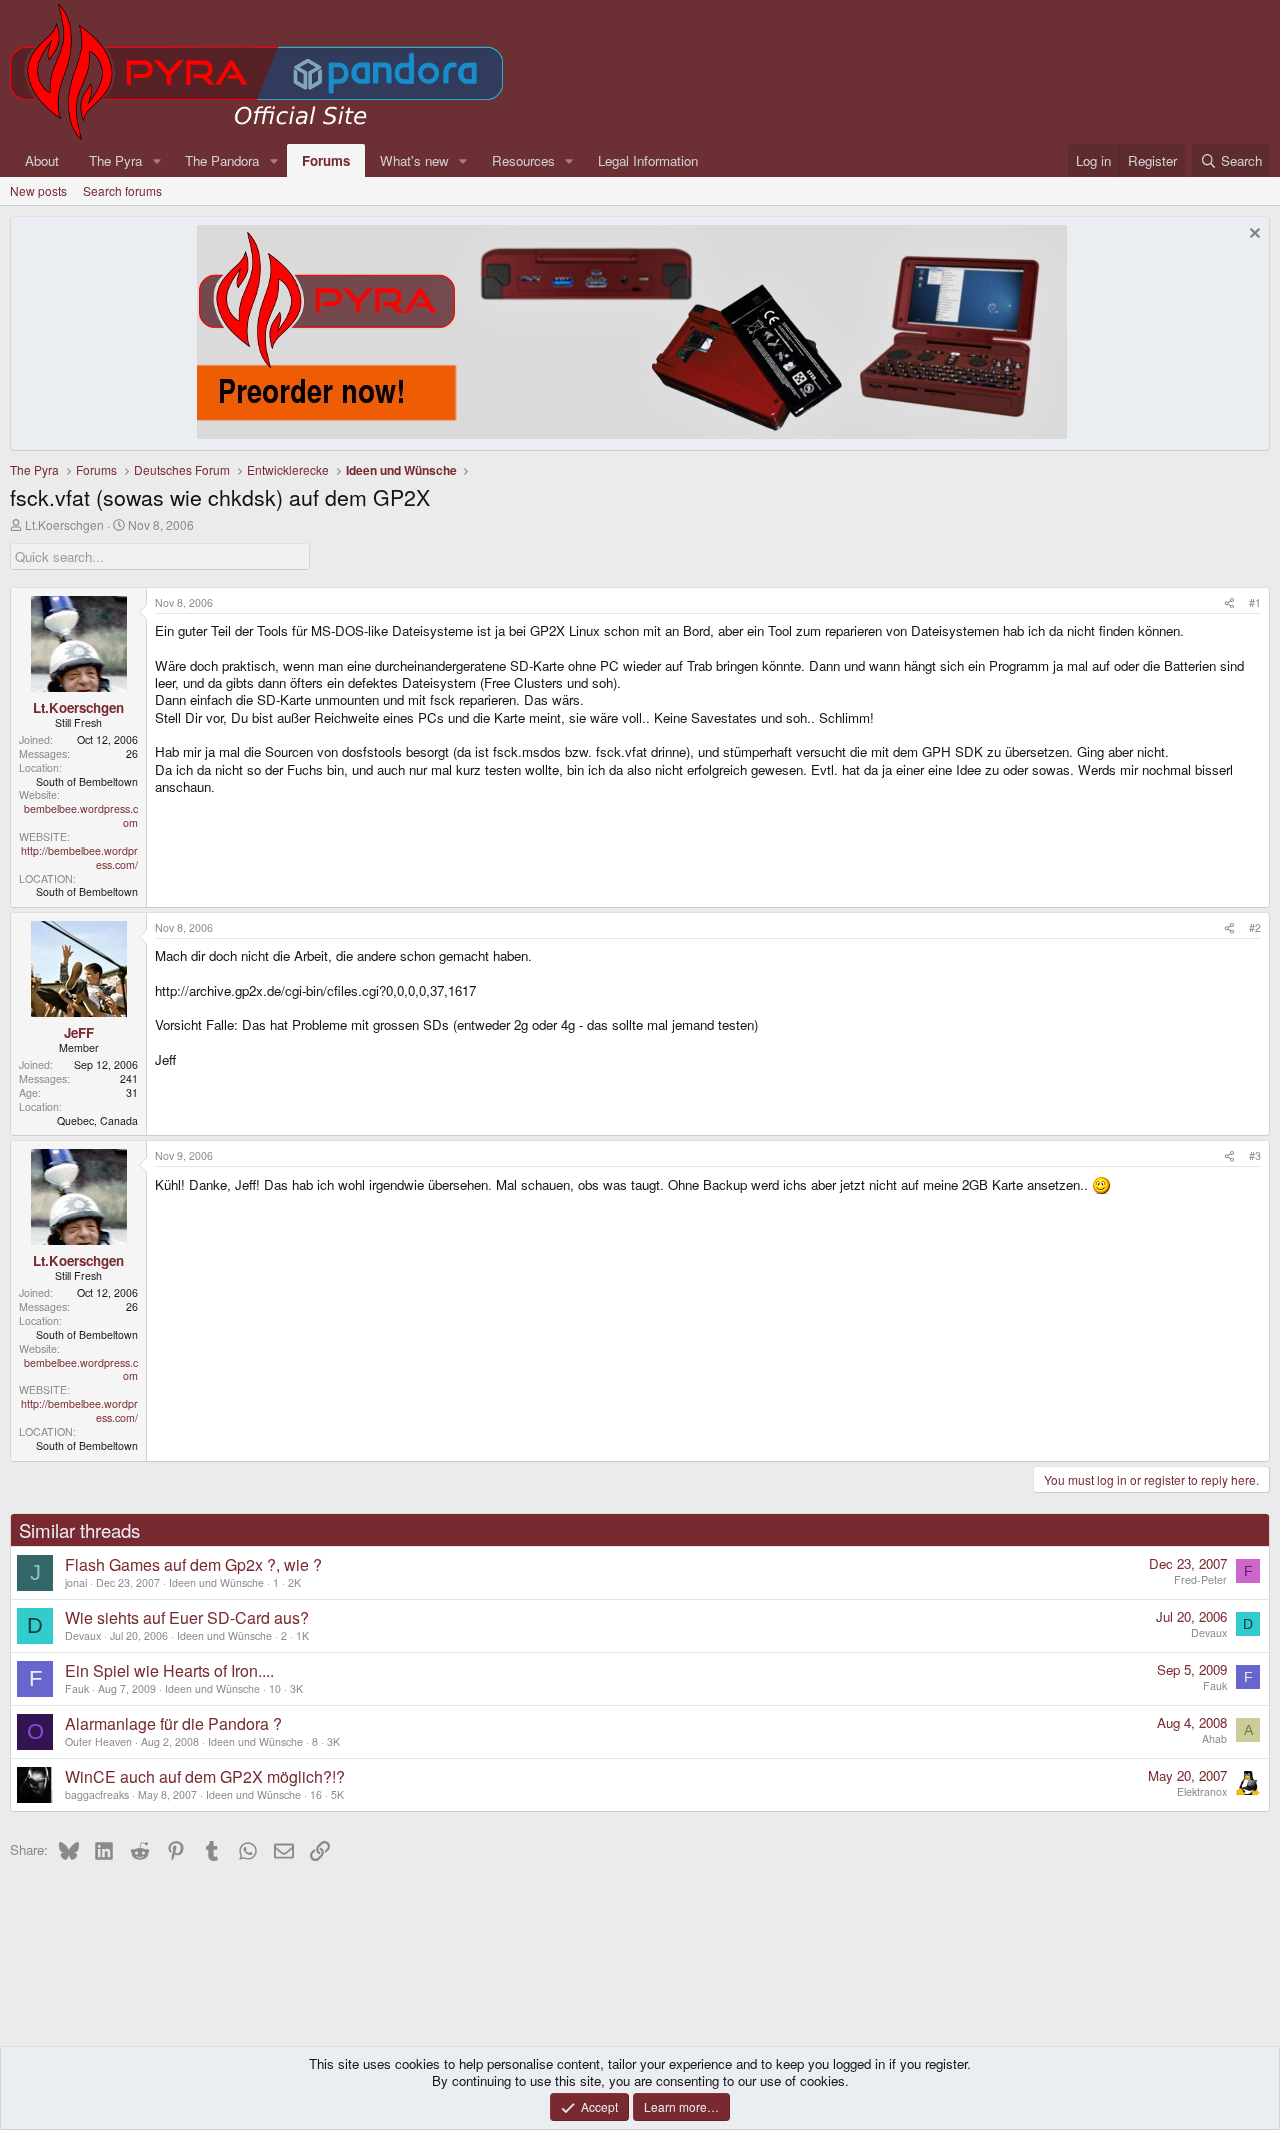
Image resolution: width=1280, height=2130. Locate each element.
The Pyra (115, 160)
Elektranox (1202, 1791)
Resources (523, 160)
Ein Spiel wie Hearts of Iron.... (169, 1670)
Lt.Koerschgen (64, 524)
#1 (1255, 602)
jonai (76, 1582)
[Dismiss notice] (1252, 235)
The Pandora (222, 160)
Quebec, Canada (97, 1120)
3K (296, 1688)
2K (294, 1582)
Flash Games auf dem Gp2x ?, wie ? (193, 1564)
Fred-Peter (1200, 1579)
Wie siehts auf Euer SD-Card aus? (187, 1617)
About (42, 160)
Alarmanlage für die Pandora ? (173, 1723)
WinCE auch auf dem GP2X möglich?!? (205, 1776)
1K (302, 1635)
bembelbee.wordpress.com (81, 815)
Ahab (1214, 1738)
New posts (38, 190)
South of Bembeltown (87, 781)
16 (316, 1794)
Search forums (122, 190)
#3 (1255, 1155)
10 (275, 1688)
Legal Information (648, 160)
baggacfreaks (97, 1794)
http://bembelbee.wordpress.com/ (79, 857)
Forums (326, 160)
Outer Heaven (98, 1741)
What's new (414, 160)
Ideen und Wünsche (216, 1582)
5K (337, 1794)
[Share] (1229, 603)
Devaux (83, 1635)
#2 (1255, 927)
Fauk (77, 1688)
